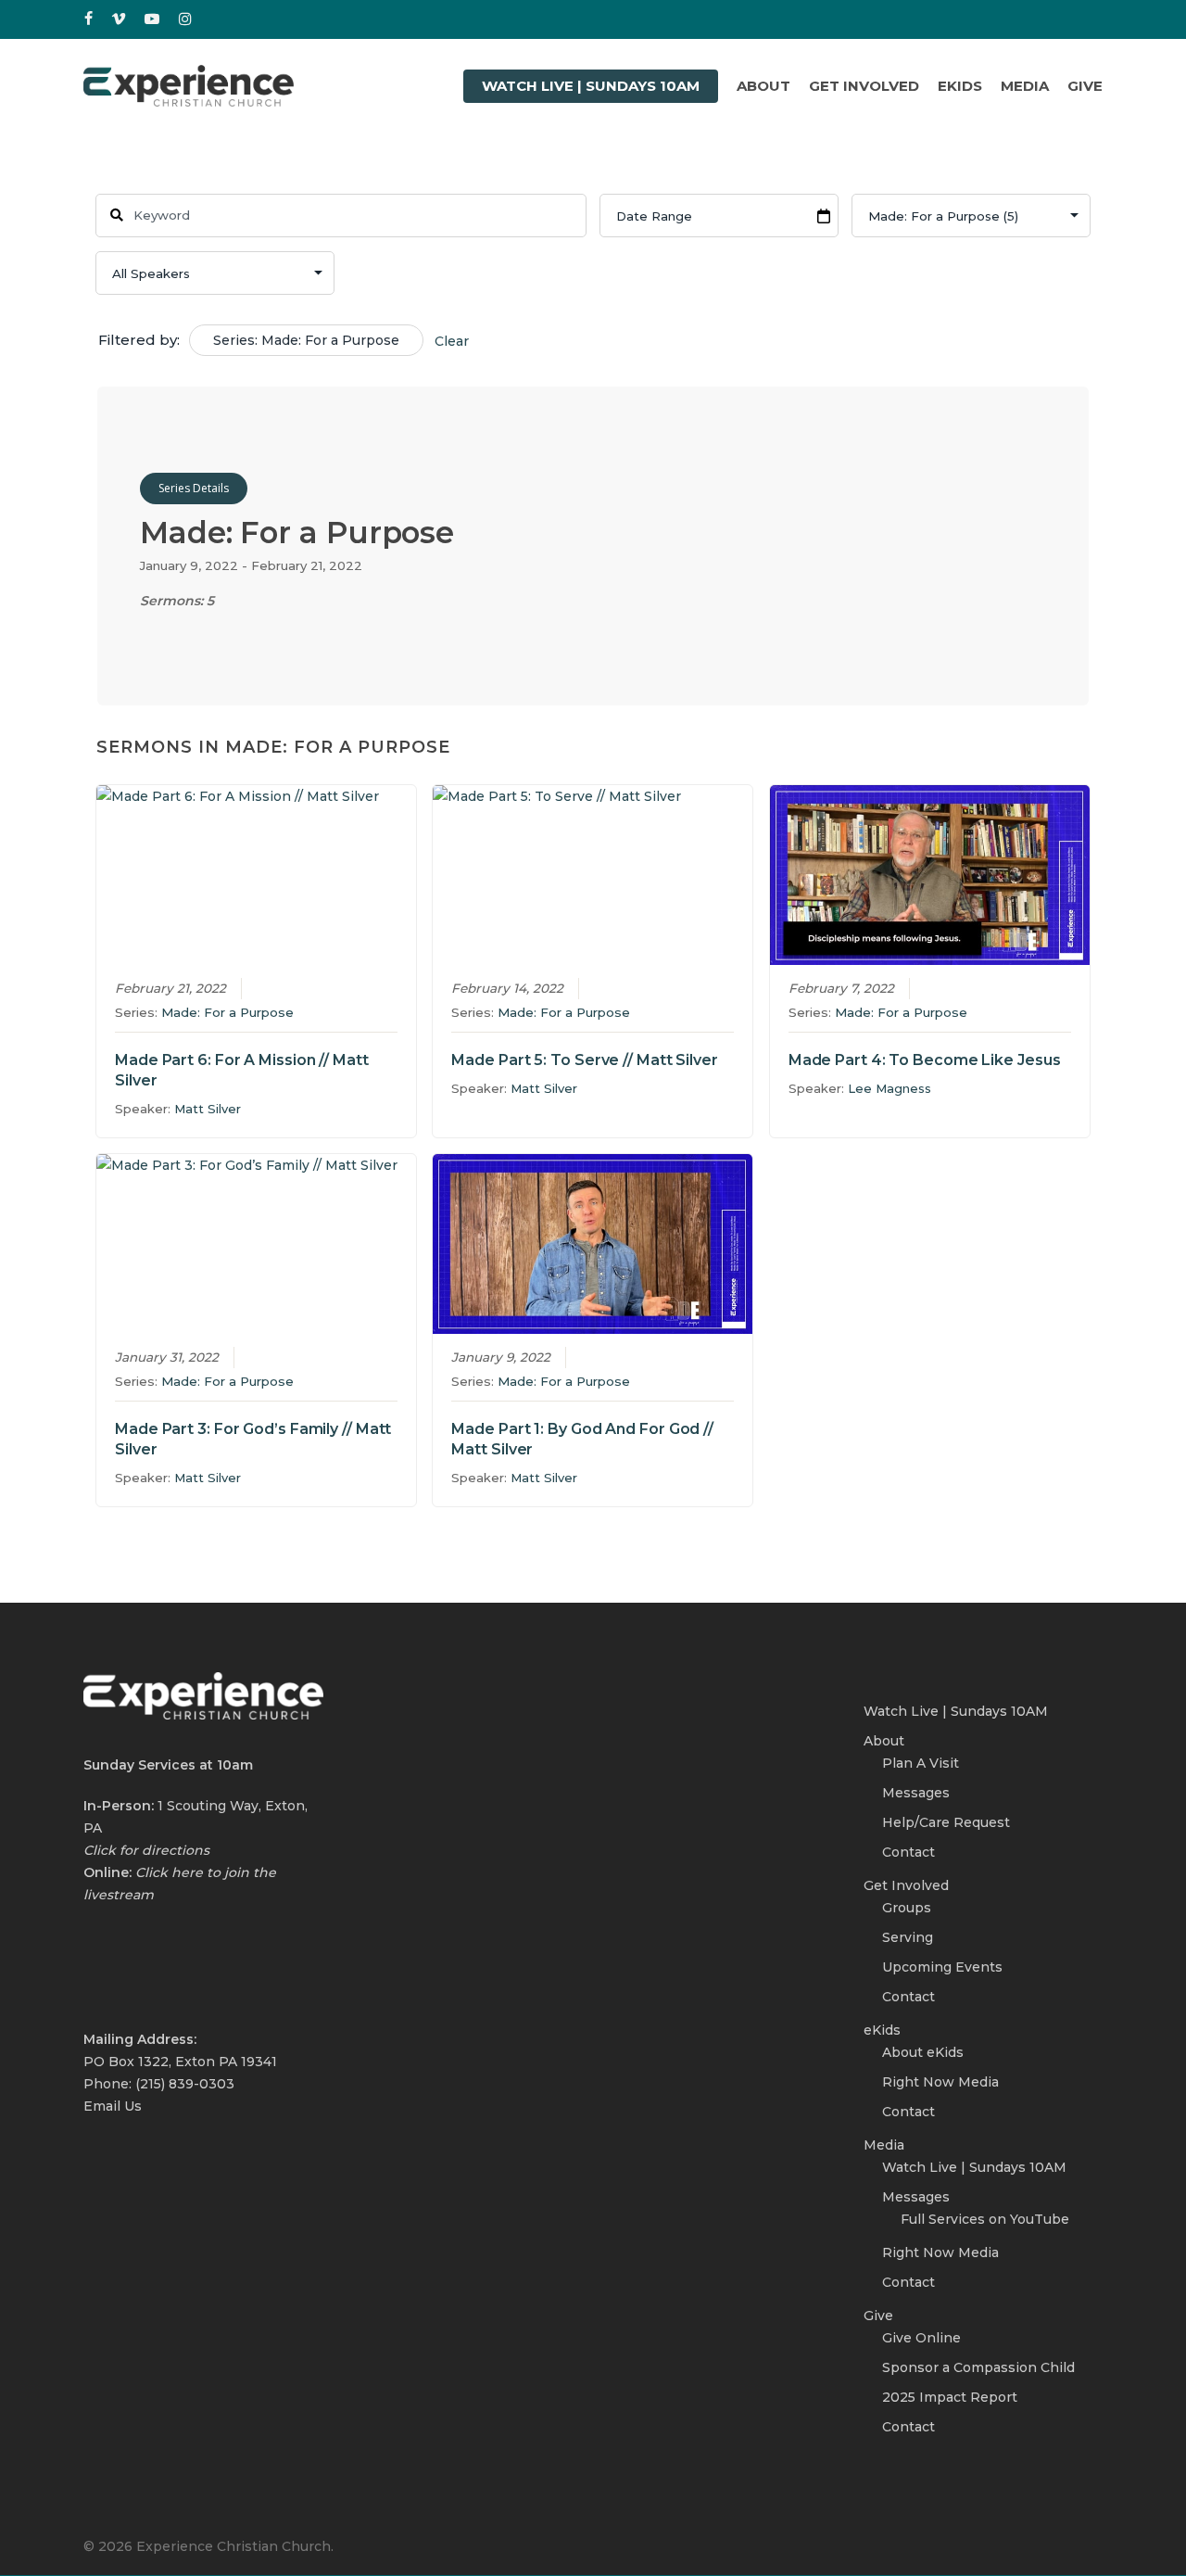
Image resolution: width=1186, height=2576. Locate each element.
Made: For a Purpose (227, 1012)
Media (884, 2145)
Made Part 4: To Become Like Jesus (925, 1060)
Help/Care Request (946, 1822)
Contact (908, 1852)
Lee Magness (889, 1088)
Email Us (113, 2106)
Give (878, 2316)
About (884, 1741)
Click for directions (146, 1850)
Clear (452, 341)
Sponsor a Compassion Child (978, 2367)
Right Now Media (940, 2082)
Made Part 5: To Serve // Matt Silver (584, 1060)
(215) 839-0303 (185, 2084)
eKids (882, 2030)
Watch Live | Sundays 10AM (956, 1711)
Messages (916, 1793)
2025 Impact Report (950, 2397)
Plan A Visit (921, 1763)
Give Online (921, 2338)
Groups (907, 1908)
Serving (908, 1937)
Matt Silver (208, 1109)
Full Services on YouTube (985, 2219)
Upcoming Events (942, 1967)
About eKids (923, 2052)
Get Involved (906, 1885)
